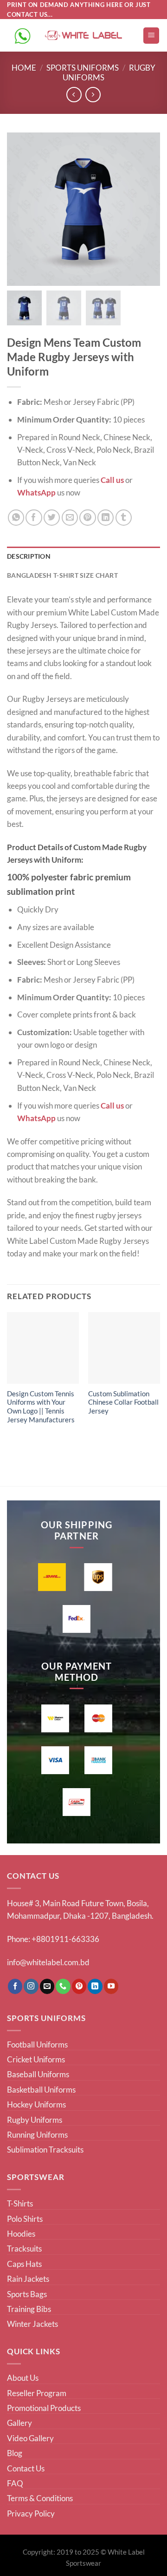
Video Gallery (30, 2438)
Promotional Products (44, 2408)
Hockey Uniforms (36, 2104)
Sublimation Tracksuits (45, 2150)
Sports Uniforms (83, 68)
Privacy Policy (31, 2513)
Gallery (19, 2423)
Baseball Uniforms (38, 2074)
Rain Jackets (28, 2279)
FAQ (15, 2483)
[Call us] (63, 1986)
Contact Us (26, 2468)
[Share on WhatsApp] (16, 518)
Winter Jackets (32, 2324)
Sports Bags (27, 2294)
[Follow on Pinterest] (79, 1986)
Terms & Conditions (40, 2498)
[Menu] (151, 36)
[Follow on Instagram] (31, 1986)
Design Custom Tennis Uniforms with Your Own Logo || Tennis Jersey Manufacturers (41, 1407)
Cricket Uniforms (36, 2059)
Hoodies (21, 2234)
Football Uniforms (37, 2044)
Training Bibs (29, 2309)
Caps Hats (24, 2264)
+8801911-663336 (65, 1939)
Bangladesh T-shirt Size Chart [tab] (62, 575)
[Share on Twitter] (52, 518)
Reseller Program (37, 2393)
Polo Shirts (25, 2219)
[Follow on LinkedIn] (95, 1986)
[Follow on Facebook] (15, 1986)
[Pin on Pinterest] (87, 518)
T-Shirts (20, 2203)
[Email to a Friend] (70, 518)
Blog (15, 2453)
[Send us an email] (47, 1986)
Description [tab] (29, 556)
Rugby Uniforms (35, 2120)
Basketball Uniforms (41, 2090)
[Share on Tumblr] (124, 518)
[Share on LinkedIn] (106, 518)
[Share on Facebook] (34, 518)
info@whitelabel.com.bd (48, 1962)
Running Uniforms (37, 2135)
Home (24, 68)
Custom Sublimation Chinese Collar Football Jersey (123, 1403)
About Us (23, 2378)
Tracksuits (24, 2249)
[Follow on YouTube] (111, 1986)
